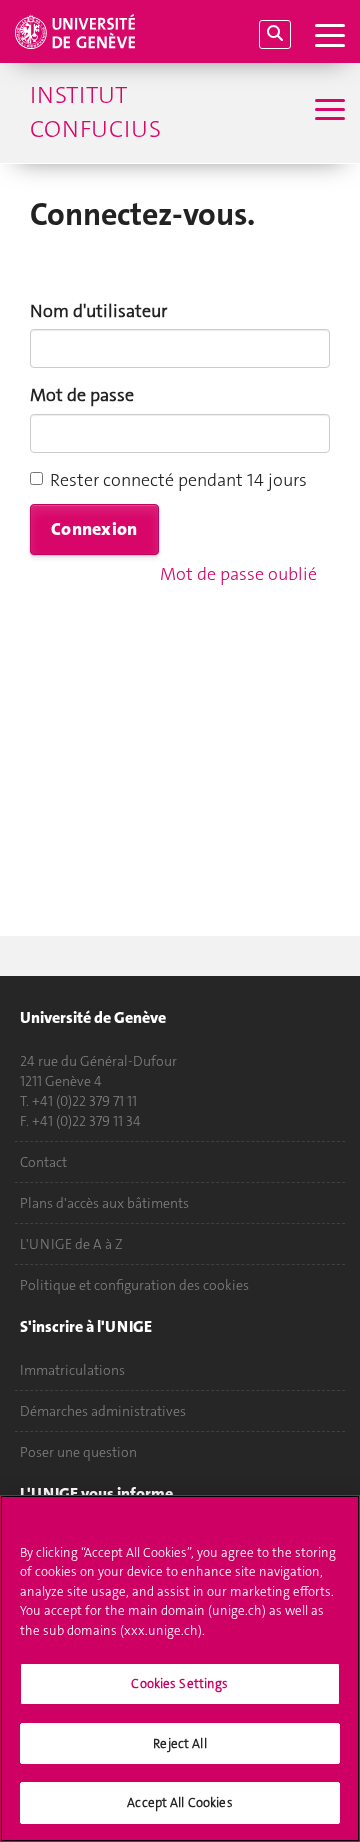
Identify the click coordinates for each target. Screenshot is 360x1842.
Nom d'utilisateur (98, 311)
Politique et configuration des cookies (134, 1285)
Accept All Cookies (179, 1802)
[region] (180, 1668)
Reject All (179, 1743)
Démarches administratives (103, 1411)
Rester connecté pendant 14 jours (178, 480)
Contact (43, 1162)
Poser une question (78, 1452)
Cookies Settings (179, 1683)
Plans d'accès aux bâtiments (104, 1203)
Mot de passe (82, 395)
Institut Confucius (95, 112)
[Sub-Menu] (327, 112)
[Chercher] (275, 34)
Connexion (94, 529)
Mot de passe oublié (238, 574)
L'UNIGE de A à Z (71, 1244)
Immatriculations (72, 1370)
